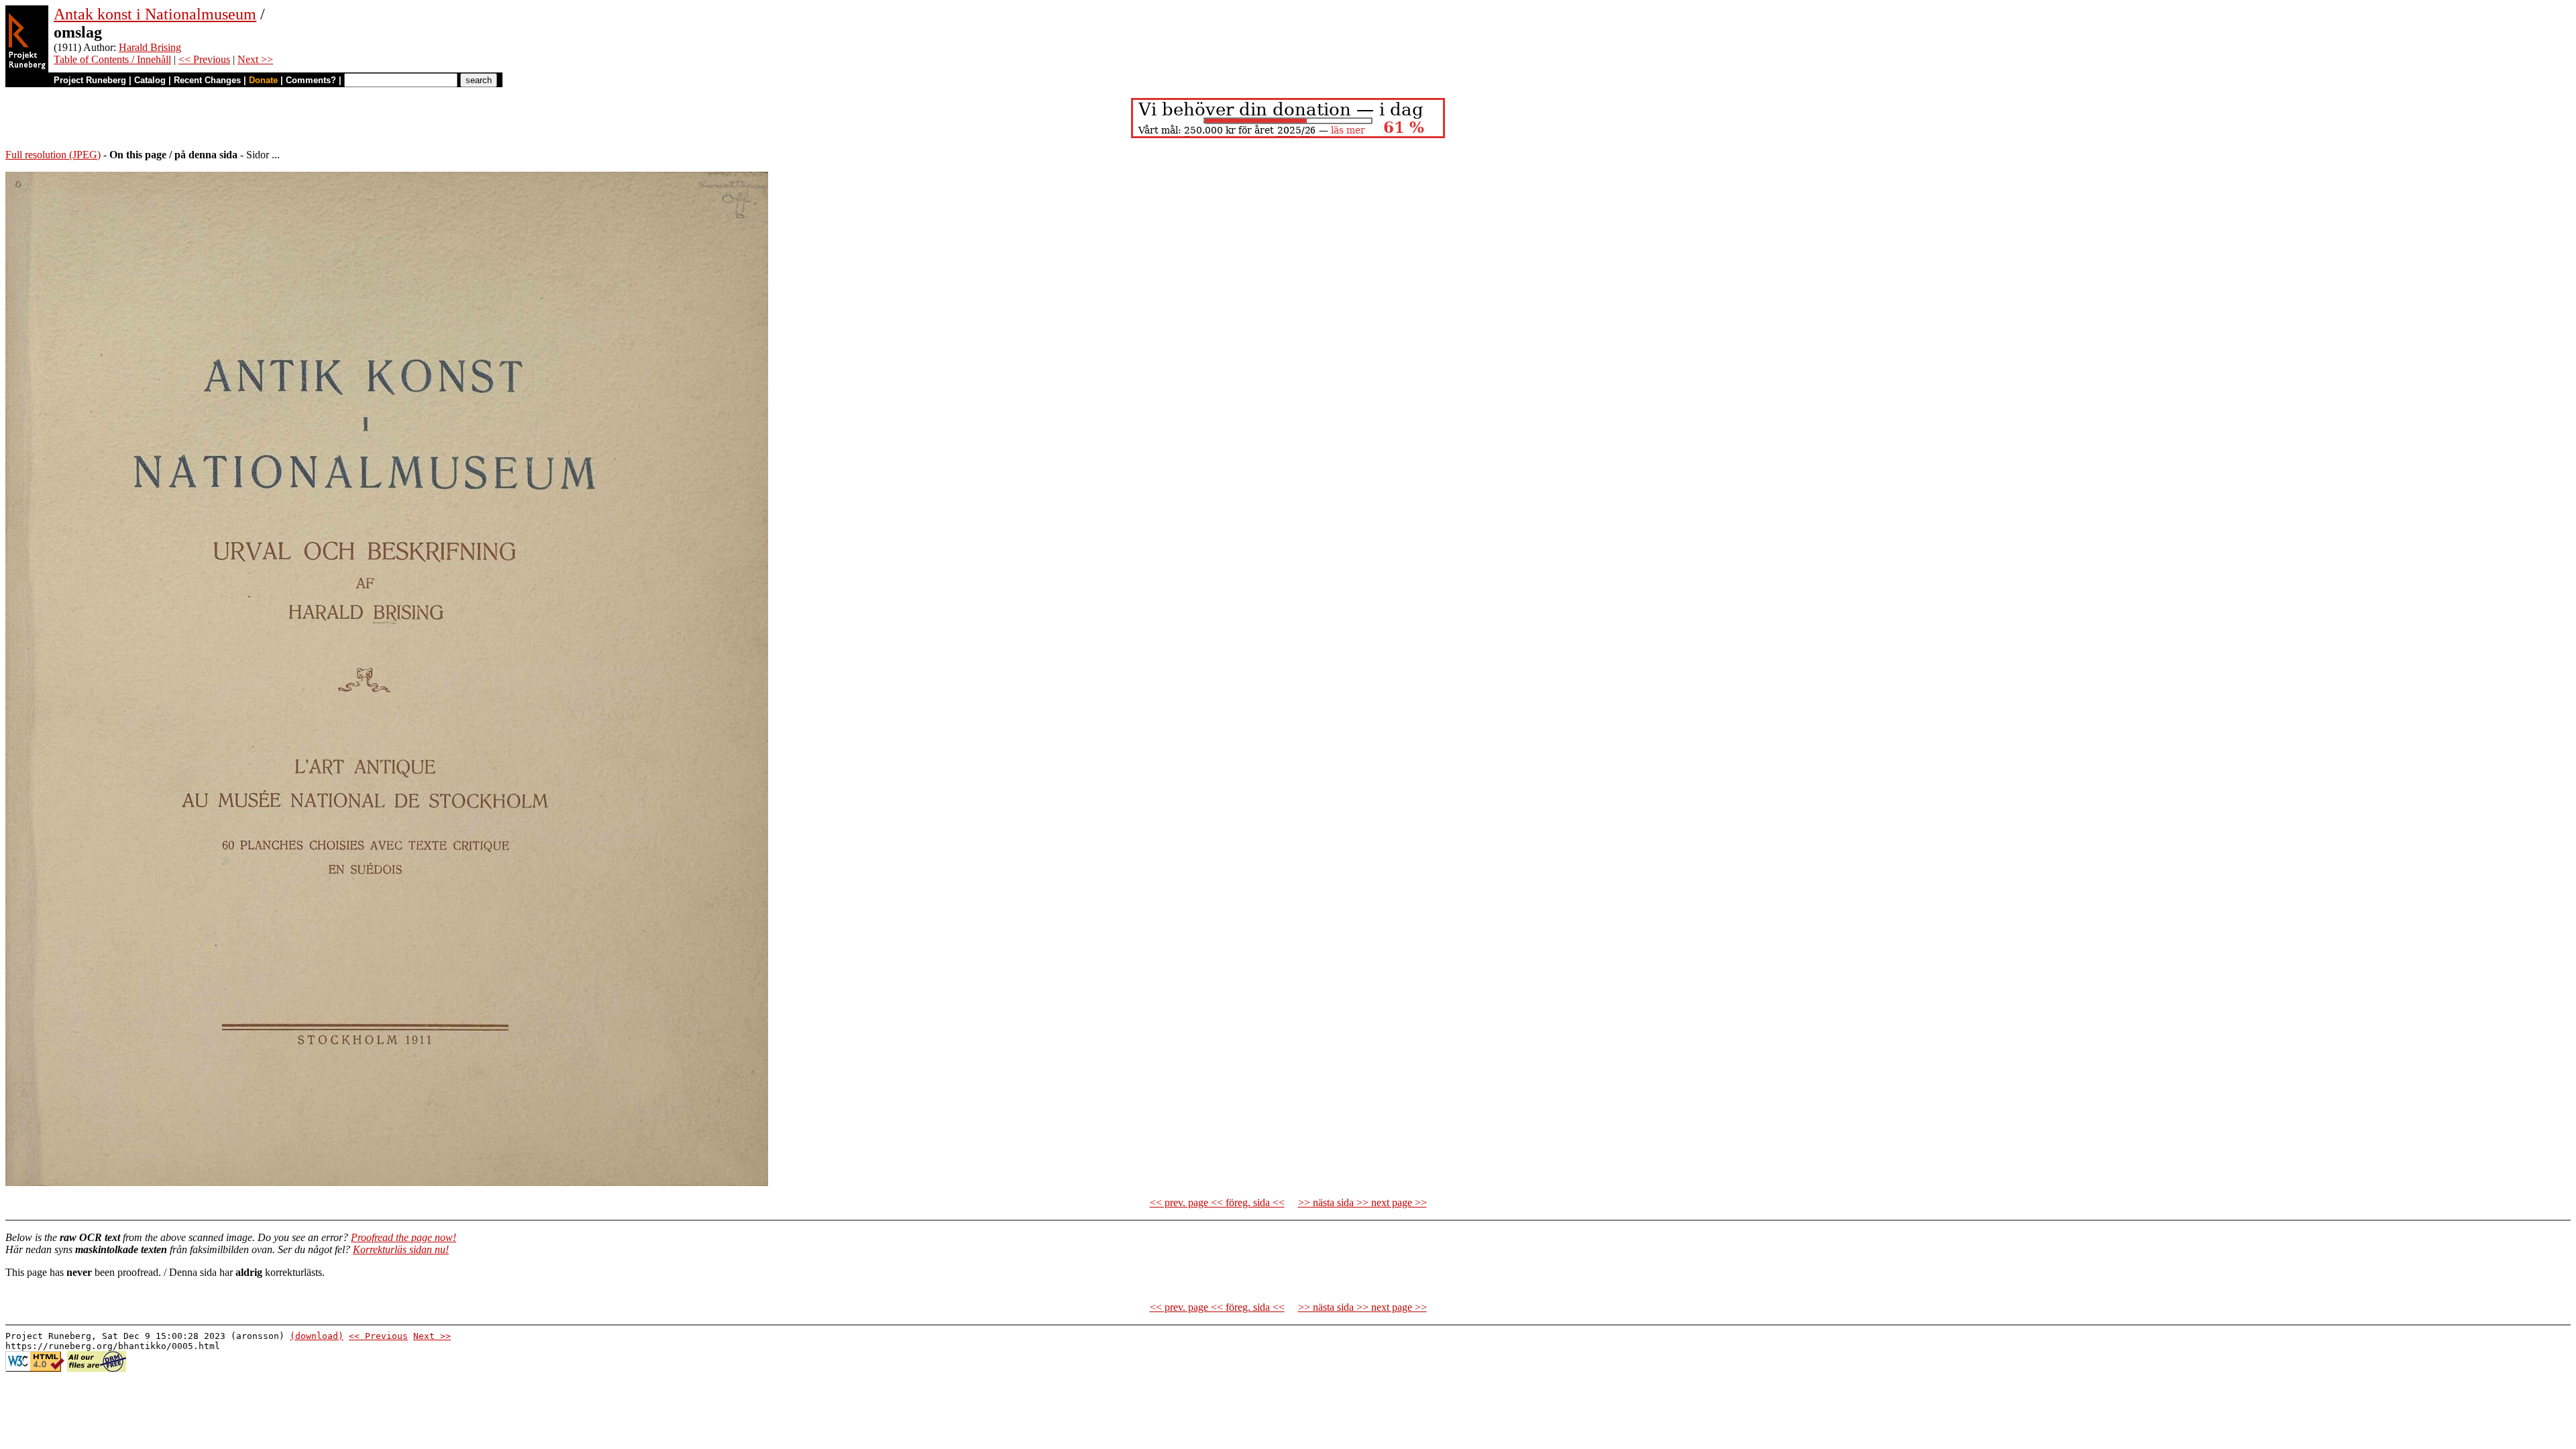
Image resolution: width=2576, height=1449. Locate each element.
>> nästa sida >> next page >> (1362, 1202)
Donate (263, 80)
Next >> (255, 59)
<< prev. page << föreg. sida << (1217, 1202)
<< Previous (204, 59)
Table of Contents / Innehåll (112, 59)
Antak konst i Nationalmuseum (155, 14)
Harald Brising (150, 47)
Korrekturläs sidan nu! (401, 1249)
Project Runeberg (90, 80)
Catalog (150, 80)
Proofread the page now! (404, 1237)
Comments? (311, 80)
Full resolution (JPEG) (53, 155)
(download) (317, 1336)
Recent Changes (207, 80)
